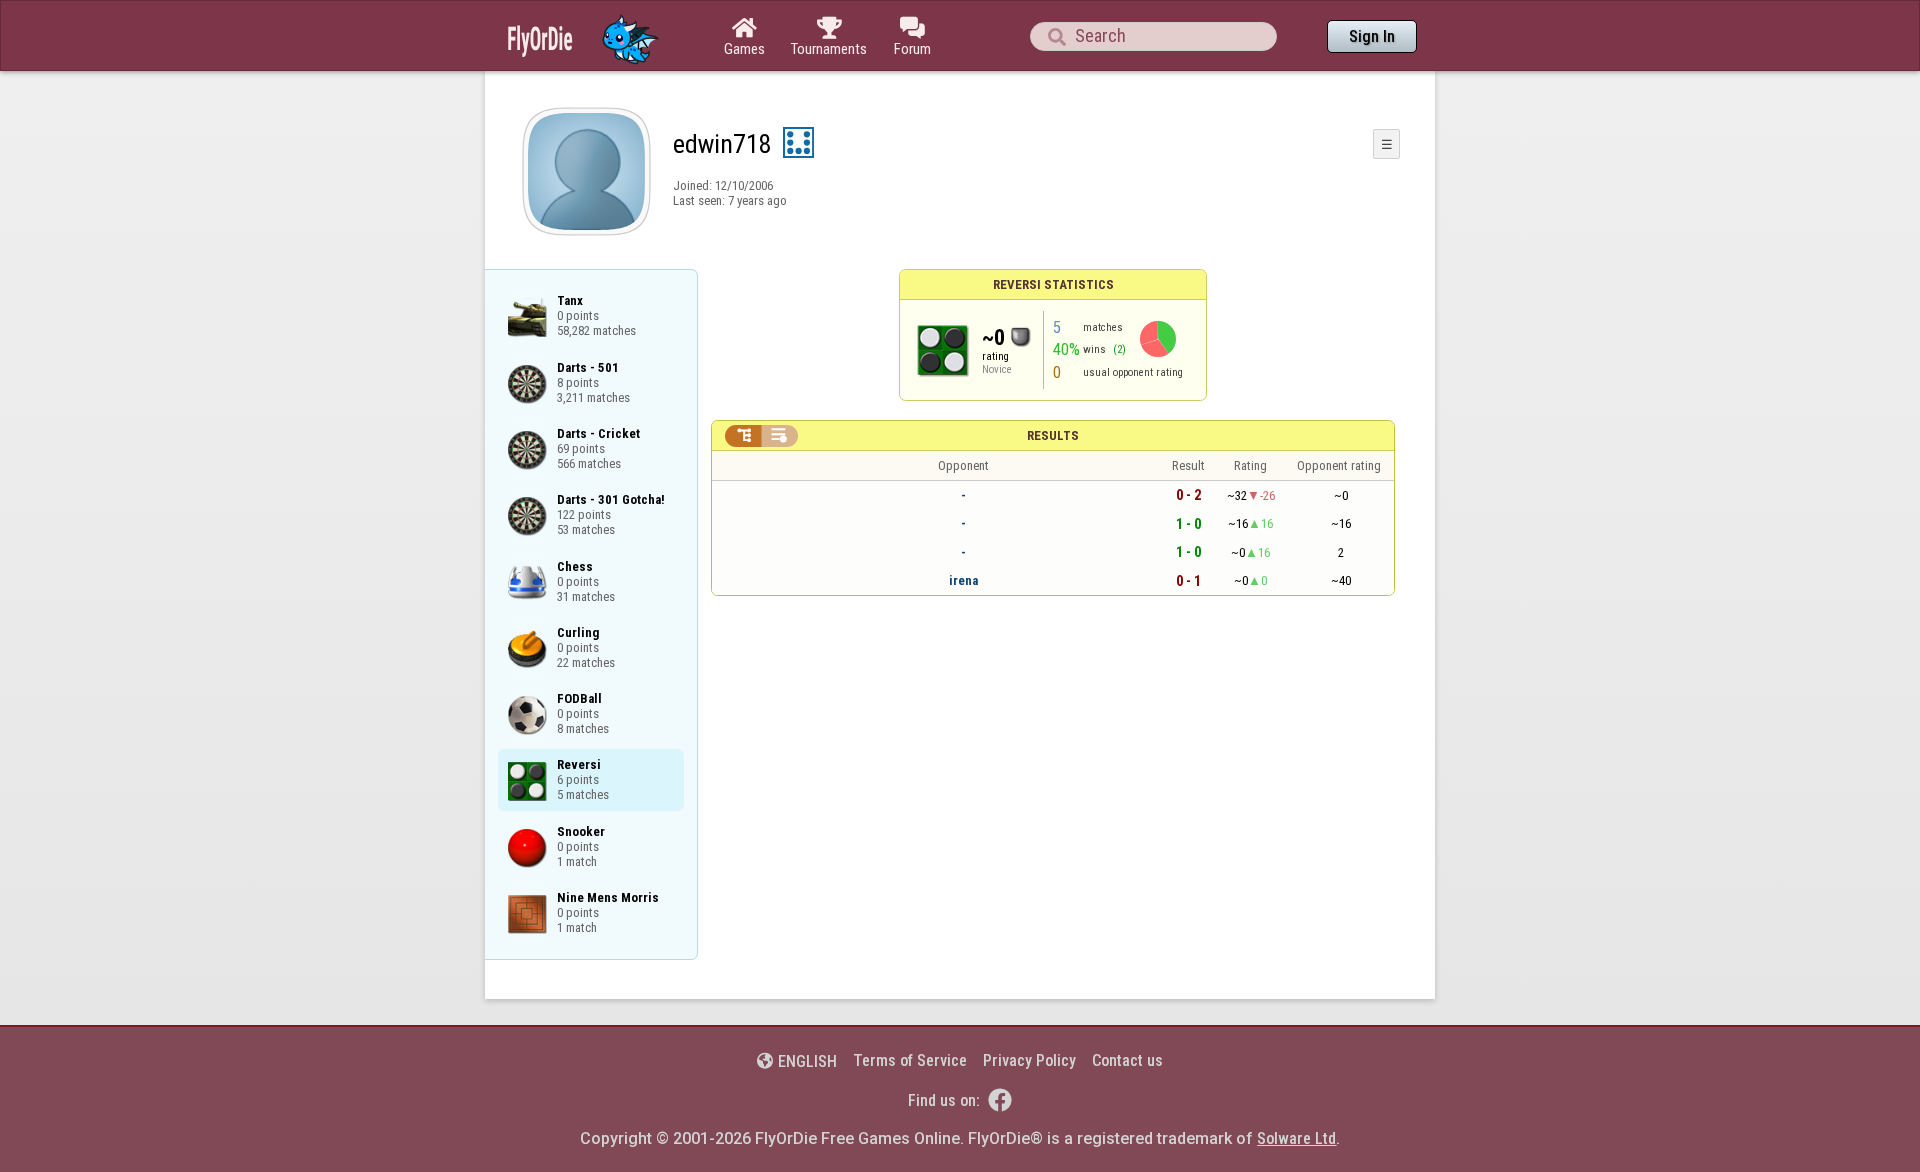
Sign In (1372, 36)
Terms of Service (910, 1060)
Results (1053, 435)
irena (963, 580)
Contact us (1127, 1060)
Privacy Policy (1029, 1060)
